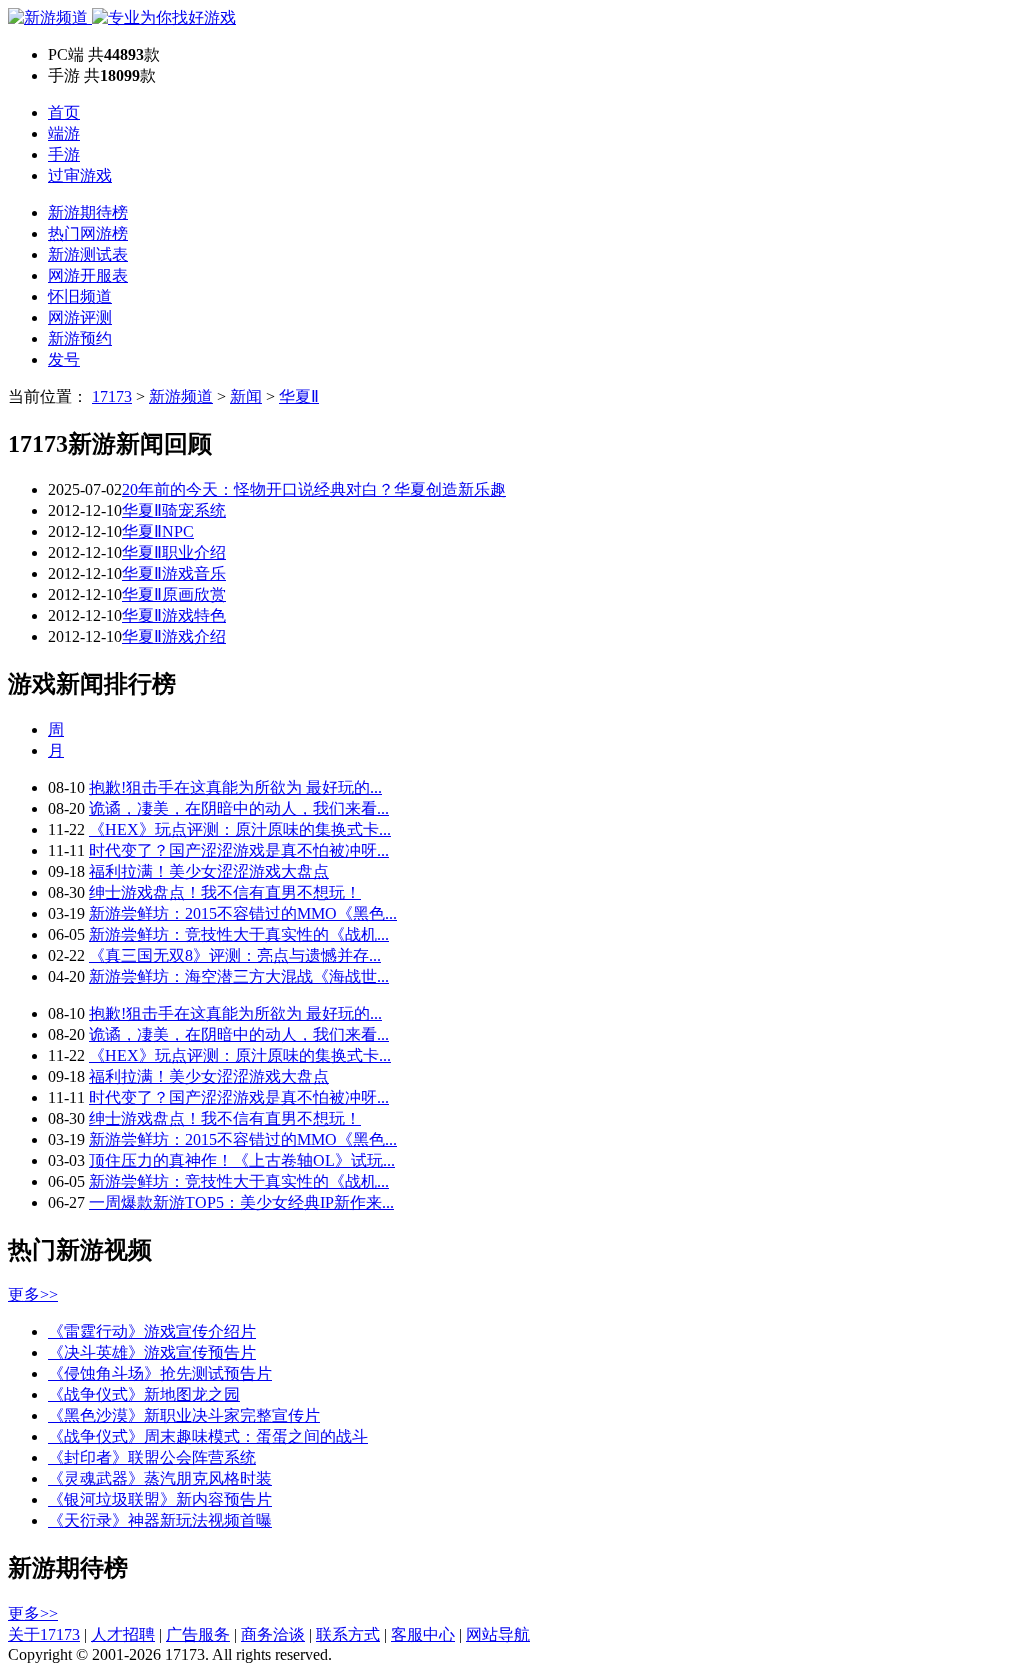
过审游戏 (80, 175)
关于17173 (44, 1634)
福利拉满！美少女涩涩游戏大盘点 (209, 871)
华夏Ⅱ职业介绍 (174, 552)
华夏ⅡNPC (158, 531)
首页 (64, 112)
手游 (64, 154)
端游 (64, 133)
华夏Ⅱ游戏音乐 (174, 573)
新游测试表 (88, 254)
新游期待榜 (88, 212)
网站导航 (498, 1634)
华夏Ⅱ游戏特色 (174, 615)
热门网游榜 (88, 233)
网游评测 (80, 317)
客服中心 (423, 1634)
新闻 (246, 396)
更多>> (33, 1294)
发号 (64, 359)
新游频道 (181, 396)
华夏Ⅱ (299, 396)
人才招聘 (123, 1634)
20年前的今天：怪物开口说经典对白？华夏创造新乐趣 (314, 489)
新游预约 (80, 338)
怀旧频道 (80, 296)
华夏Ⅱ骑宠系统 (174, 510)
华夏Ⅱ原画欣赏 (174, 594)
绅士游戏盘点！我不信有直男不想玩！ (225, 892)
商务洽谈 (273, 1634)
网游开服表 (88, 275)
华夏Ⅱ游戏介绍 (174, 636)
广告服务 (198, 1634)
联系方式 (348, 1634)
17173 (112, 396)
